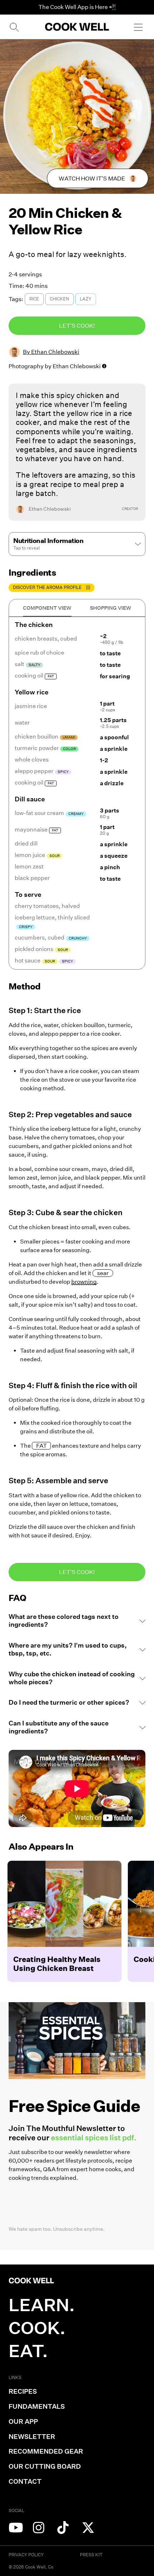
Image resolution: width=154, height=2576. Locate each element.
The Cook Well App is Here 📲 (77, 7)
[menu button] (138, 27)
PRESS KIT (91, 2555)
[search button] (14, 27)
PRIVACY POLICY (26, 2555)
